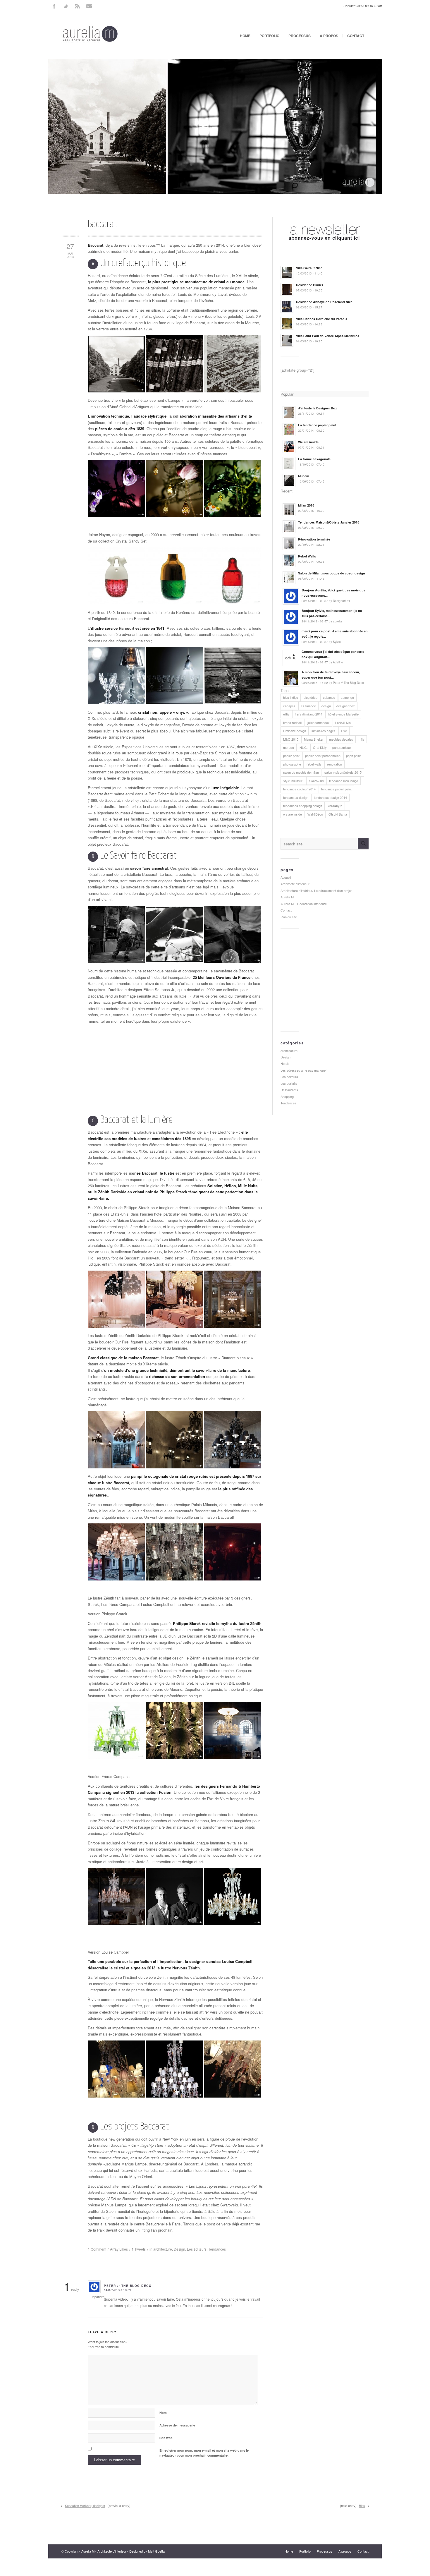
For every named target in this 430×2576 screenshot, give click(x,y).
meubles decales (341, 739)
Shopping (287, 1096)
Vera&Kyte (335, 806)
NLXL (303, 747)
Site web (166, 2438)
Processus (300, 36)
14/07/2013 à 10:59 (117, 2290)
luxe (344, 731)
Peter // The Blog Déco (128, 2286)
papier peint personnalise (323, 756)
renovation (334, 764)
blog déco (311, 697)
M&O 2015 (291, 739)
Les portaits (289, 1083)
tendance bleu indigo (344, 781)
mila (361, 739)
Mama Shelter (314, 739)
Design (179, 2249)
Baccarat (102, 224)
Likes (119, 2249)
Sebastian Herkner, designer (85, 2505)
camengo (347, 697)
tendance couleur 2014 (299, 789)
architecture (163, 2249)
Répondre (97, 2297)
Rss (78, 6)
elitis (286, 714)
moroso (289, 747)
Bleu (362, 2505)
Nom (163, 2413)
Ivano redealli (293, 722)
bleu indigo (291, 697)
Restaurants (289, 1090)
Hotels (285, 1063)
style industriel (293, 781)
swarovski (316, 781)
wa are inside (293, 814)
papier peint (291, 756)
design (326, 706)
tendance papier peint (336, 789)
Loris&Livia (343, 722)
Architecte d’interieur (295, 884)
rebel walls (314, 764)
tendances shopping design (303, 806)
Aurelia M (287, 897)
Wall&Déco (315, 814)
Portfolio (269, 36)
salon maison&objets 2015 (343, 772)
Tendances (217, 2249)
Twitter (66, 6)
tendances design (296, 797)
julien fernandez (319, 722)
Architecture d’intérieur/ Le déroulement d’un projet (316, 890)
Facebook (54, 6)
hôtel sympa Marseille (343, 714)
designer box (346, 706)
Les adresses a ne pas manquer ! (305, 1070)
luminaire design (295, 731)
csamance (308, 706)
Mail (89, 6)
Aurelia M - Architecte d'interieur (104, 2551)
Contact (356, 36)
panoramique (342, 747)
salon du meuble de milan (301, 772)
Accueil (286, 877)
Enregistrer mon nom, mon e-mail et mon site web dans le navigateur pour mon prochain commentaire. (204, 2453)
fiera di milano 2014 (309, 714)
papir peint (353, 756)
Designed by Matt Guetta (147, 2551)
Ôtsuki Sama (338, 814)
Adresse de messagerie (177, 2425)
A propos (329, 36)
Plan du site (289, 917)
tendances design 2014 (330, 797)
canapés (289, 706)
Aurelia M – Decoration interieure (304, 904)
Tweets (139, 2249)
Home (245, 36)
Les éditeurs (197, 2249)
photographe (292, 764)
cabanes (329, 697)
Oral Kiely (320, 747)
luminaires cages (324, 731)
